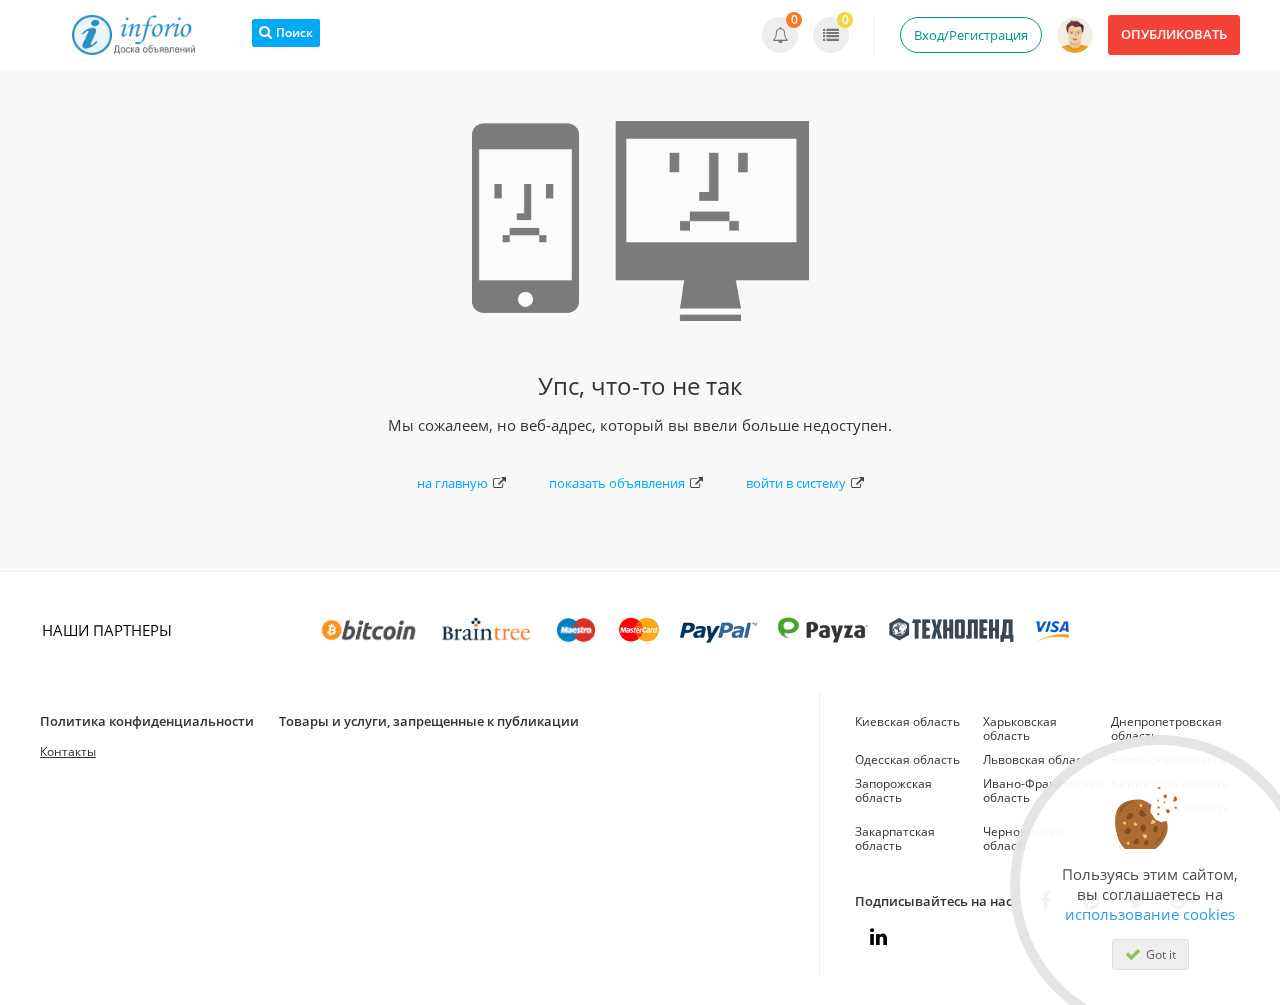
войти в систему (796, 483)
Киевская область (907, 721)
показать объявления (617, 483)
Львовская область (1039, 759)
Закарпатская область (895, 838)
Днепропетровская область (1166, 728)
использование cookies (1150, 914)
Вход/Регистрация (971, 35)
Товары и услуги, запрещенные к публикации (429, 721)
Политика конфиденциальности (147, 721)
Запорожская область (893, 790)
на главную (452, 483)
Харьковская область (1020, 728)
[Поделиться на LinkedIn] (878, 937)
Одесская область (907, 759)
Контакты (68, 751)
